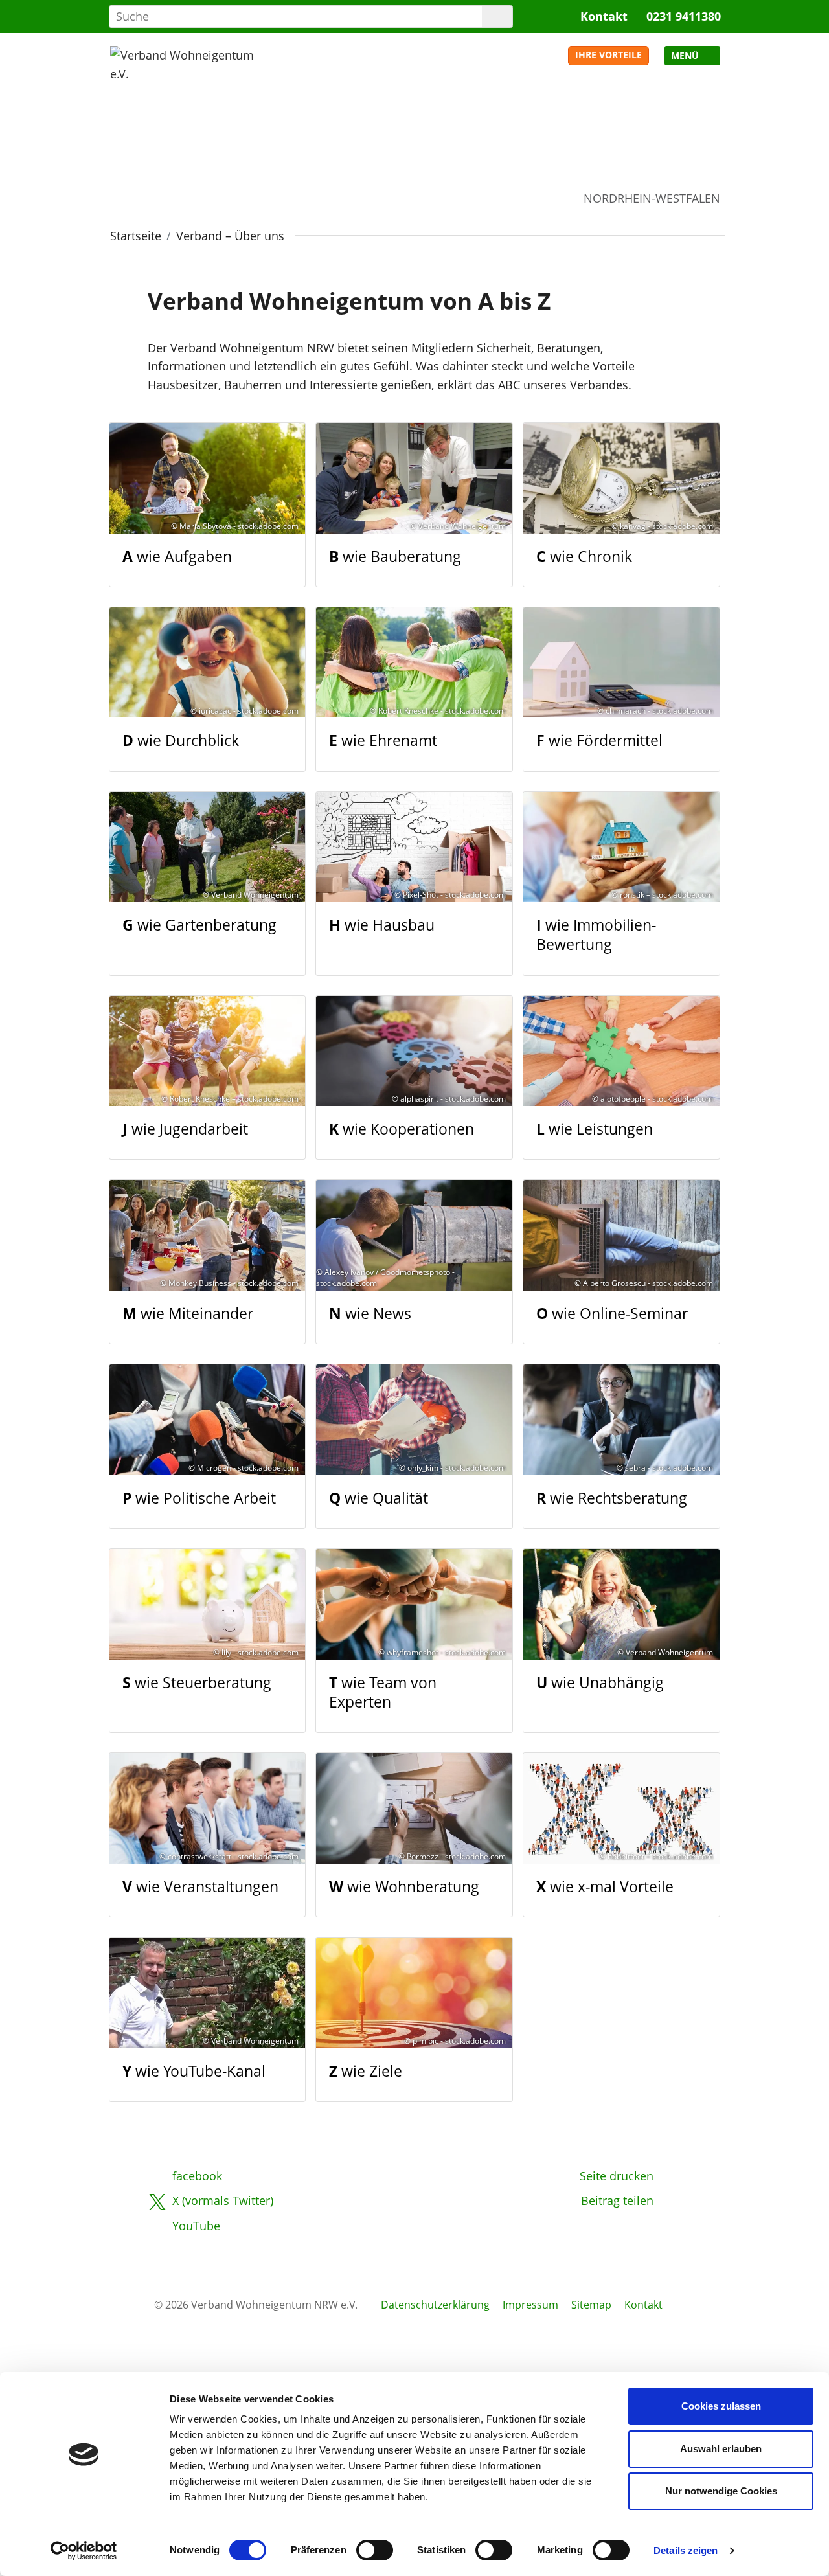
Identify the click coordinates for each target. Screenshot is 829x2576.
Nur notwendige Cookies (721, 2491)
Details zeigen (686, 2550)
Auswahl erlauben (721, 2449)
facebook (197, 2176)
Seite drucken (617, 2176)
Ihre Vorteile (608, 55)
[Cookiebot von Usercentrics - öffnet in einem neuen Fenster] (84, 2551)
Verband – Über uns (230, 236)
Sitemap (591, 2305)
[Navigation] (692, 56)
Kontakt (604, 16)
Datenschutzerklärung (435, 2305)
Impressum (530, 2305)
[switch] (375, 2550)
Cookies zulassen (721, 2406)
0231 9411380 (684, 16)
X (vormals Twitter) (223, 2200)
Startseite (136, 236)
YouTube (196, 2226)
